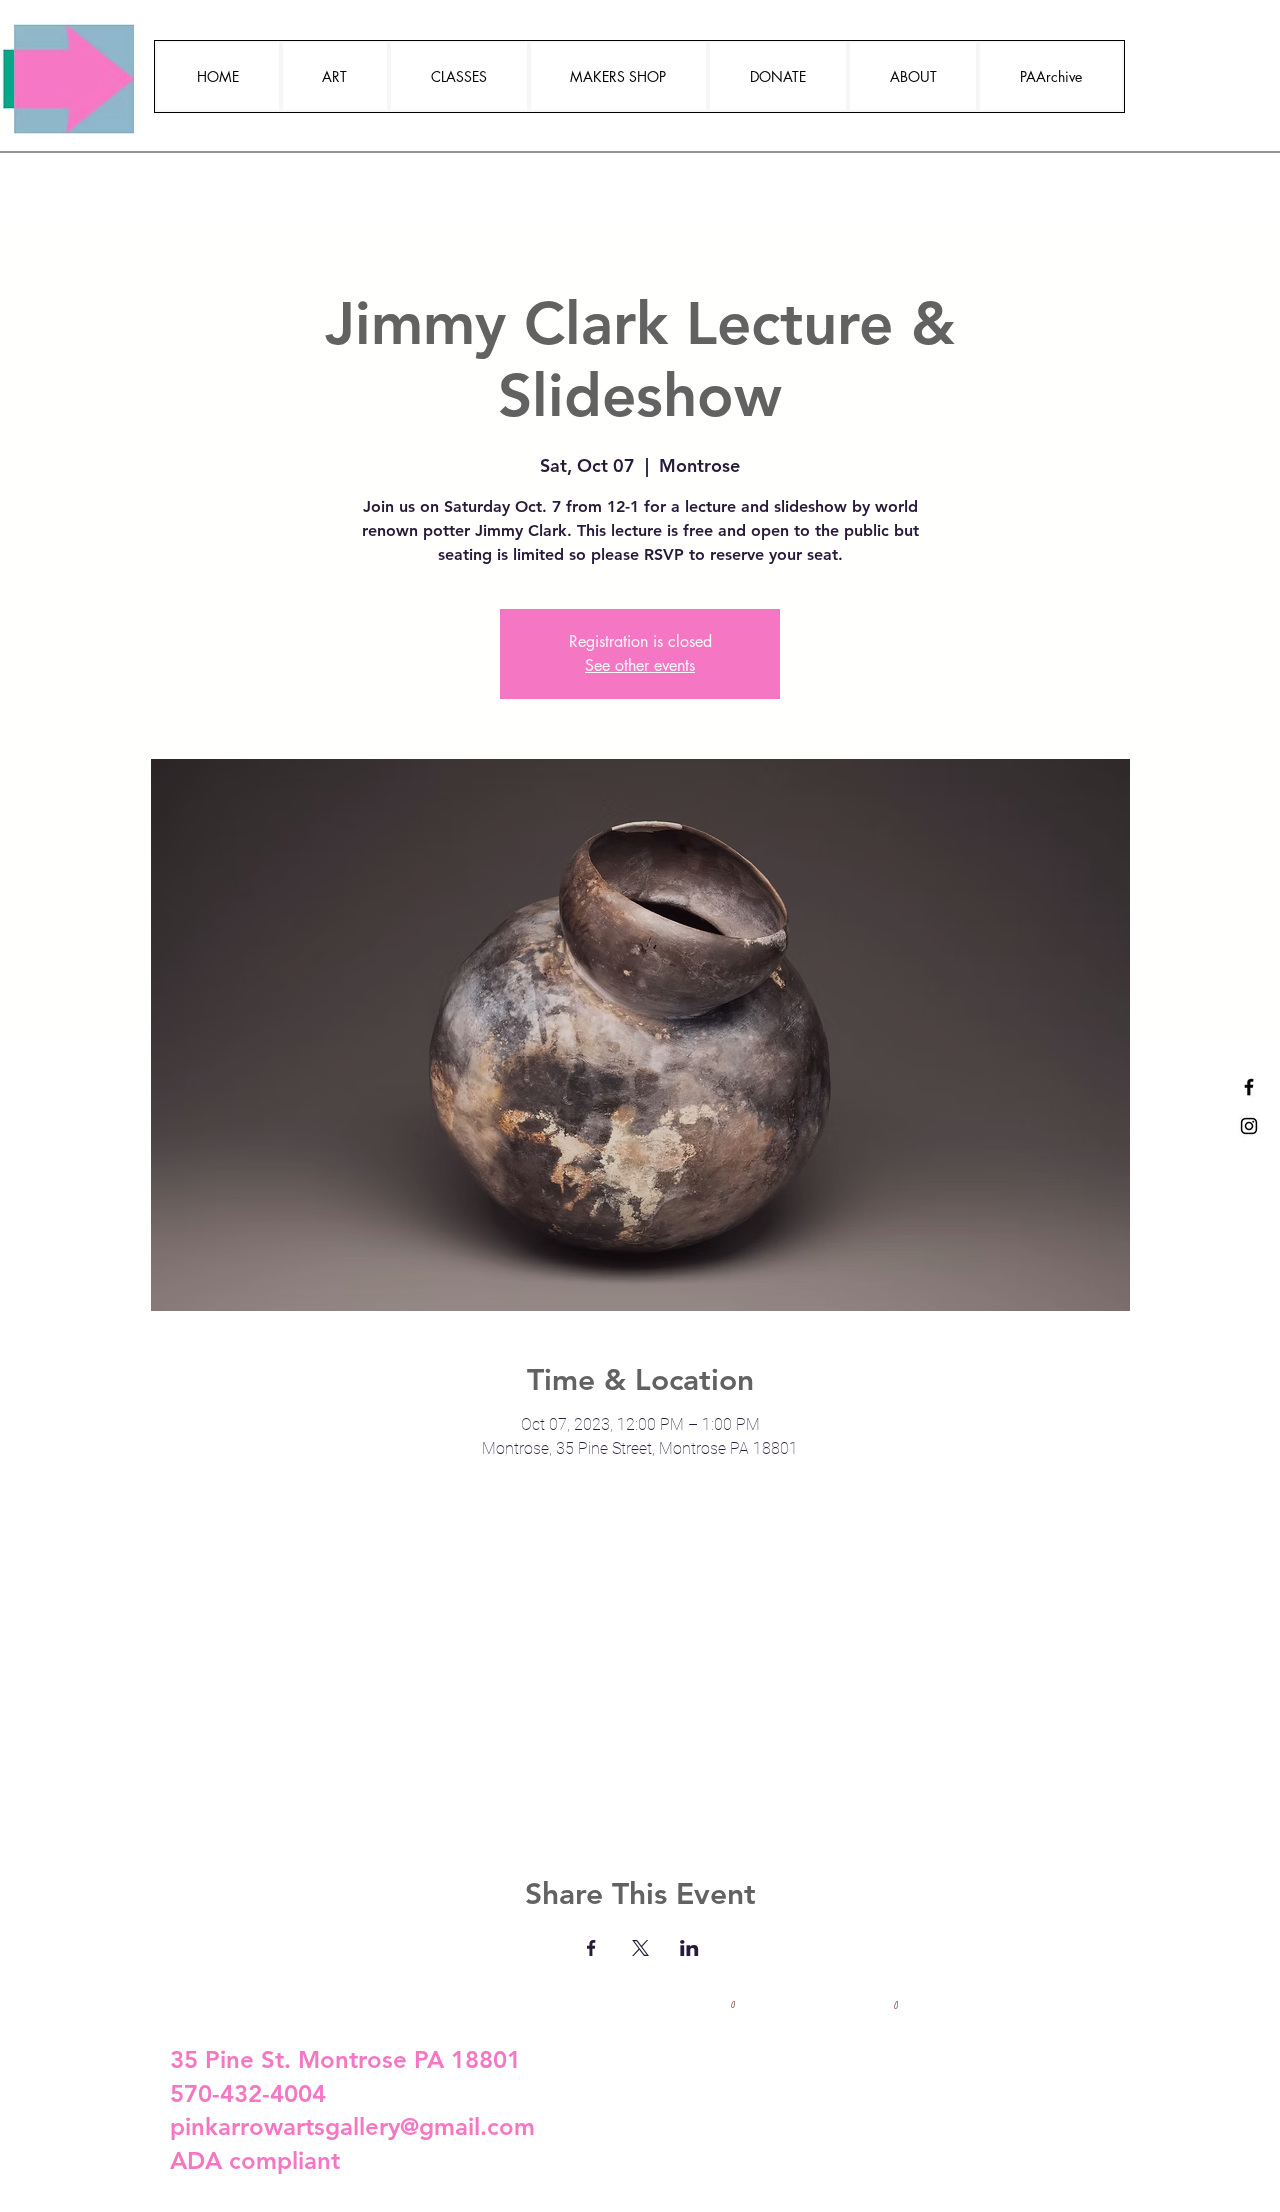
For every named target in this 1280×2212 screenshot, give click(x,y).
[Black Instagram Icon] (1249, 1126)
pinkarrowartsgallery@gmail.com (352, 2126)
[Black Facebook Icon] (1249, 1087)
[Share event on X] (640, 1948)
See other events (640, 665)
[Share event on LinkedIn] (689, 1948)
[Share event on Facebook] (591, 1948)
